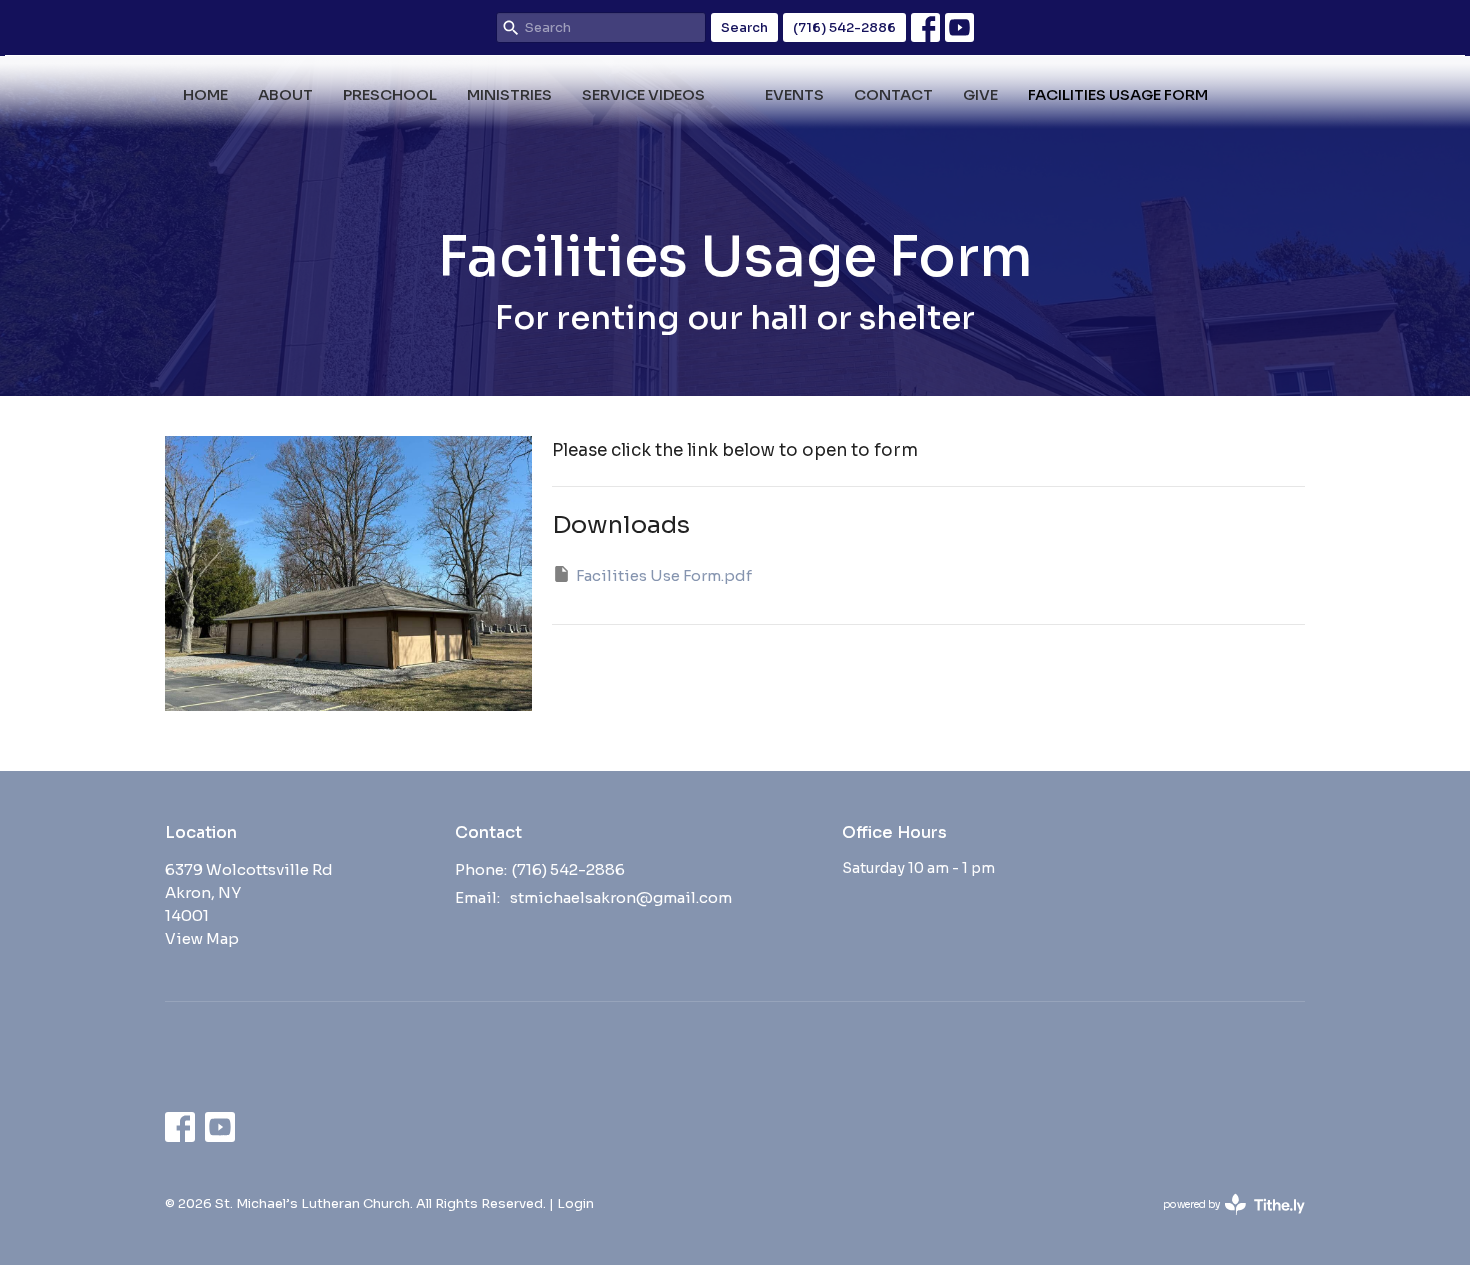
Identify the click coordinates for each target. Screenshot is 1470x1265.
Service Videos (643, 94)
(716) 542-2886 (844, 27)
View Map (202, 938)
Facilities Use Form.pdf (664, 575)
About (285, 94)
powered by (1224, 1221)
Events (794, 94)
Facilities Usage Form (1118, 94)
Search (744, 27)
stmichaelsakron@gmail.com (621, 897)
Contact (893, 94)
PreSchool (390, 94)
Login (575, 1203)
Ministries (509, 94)
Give (980, 94)
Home (205, 94)
